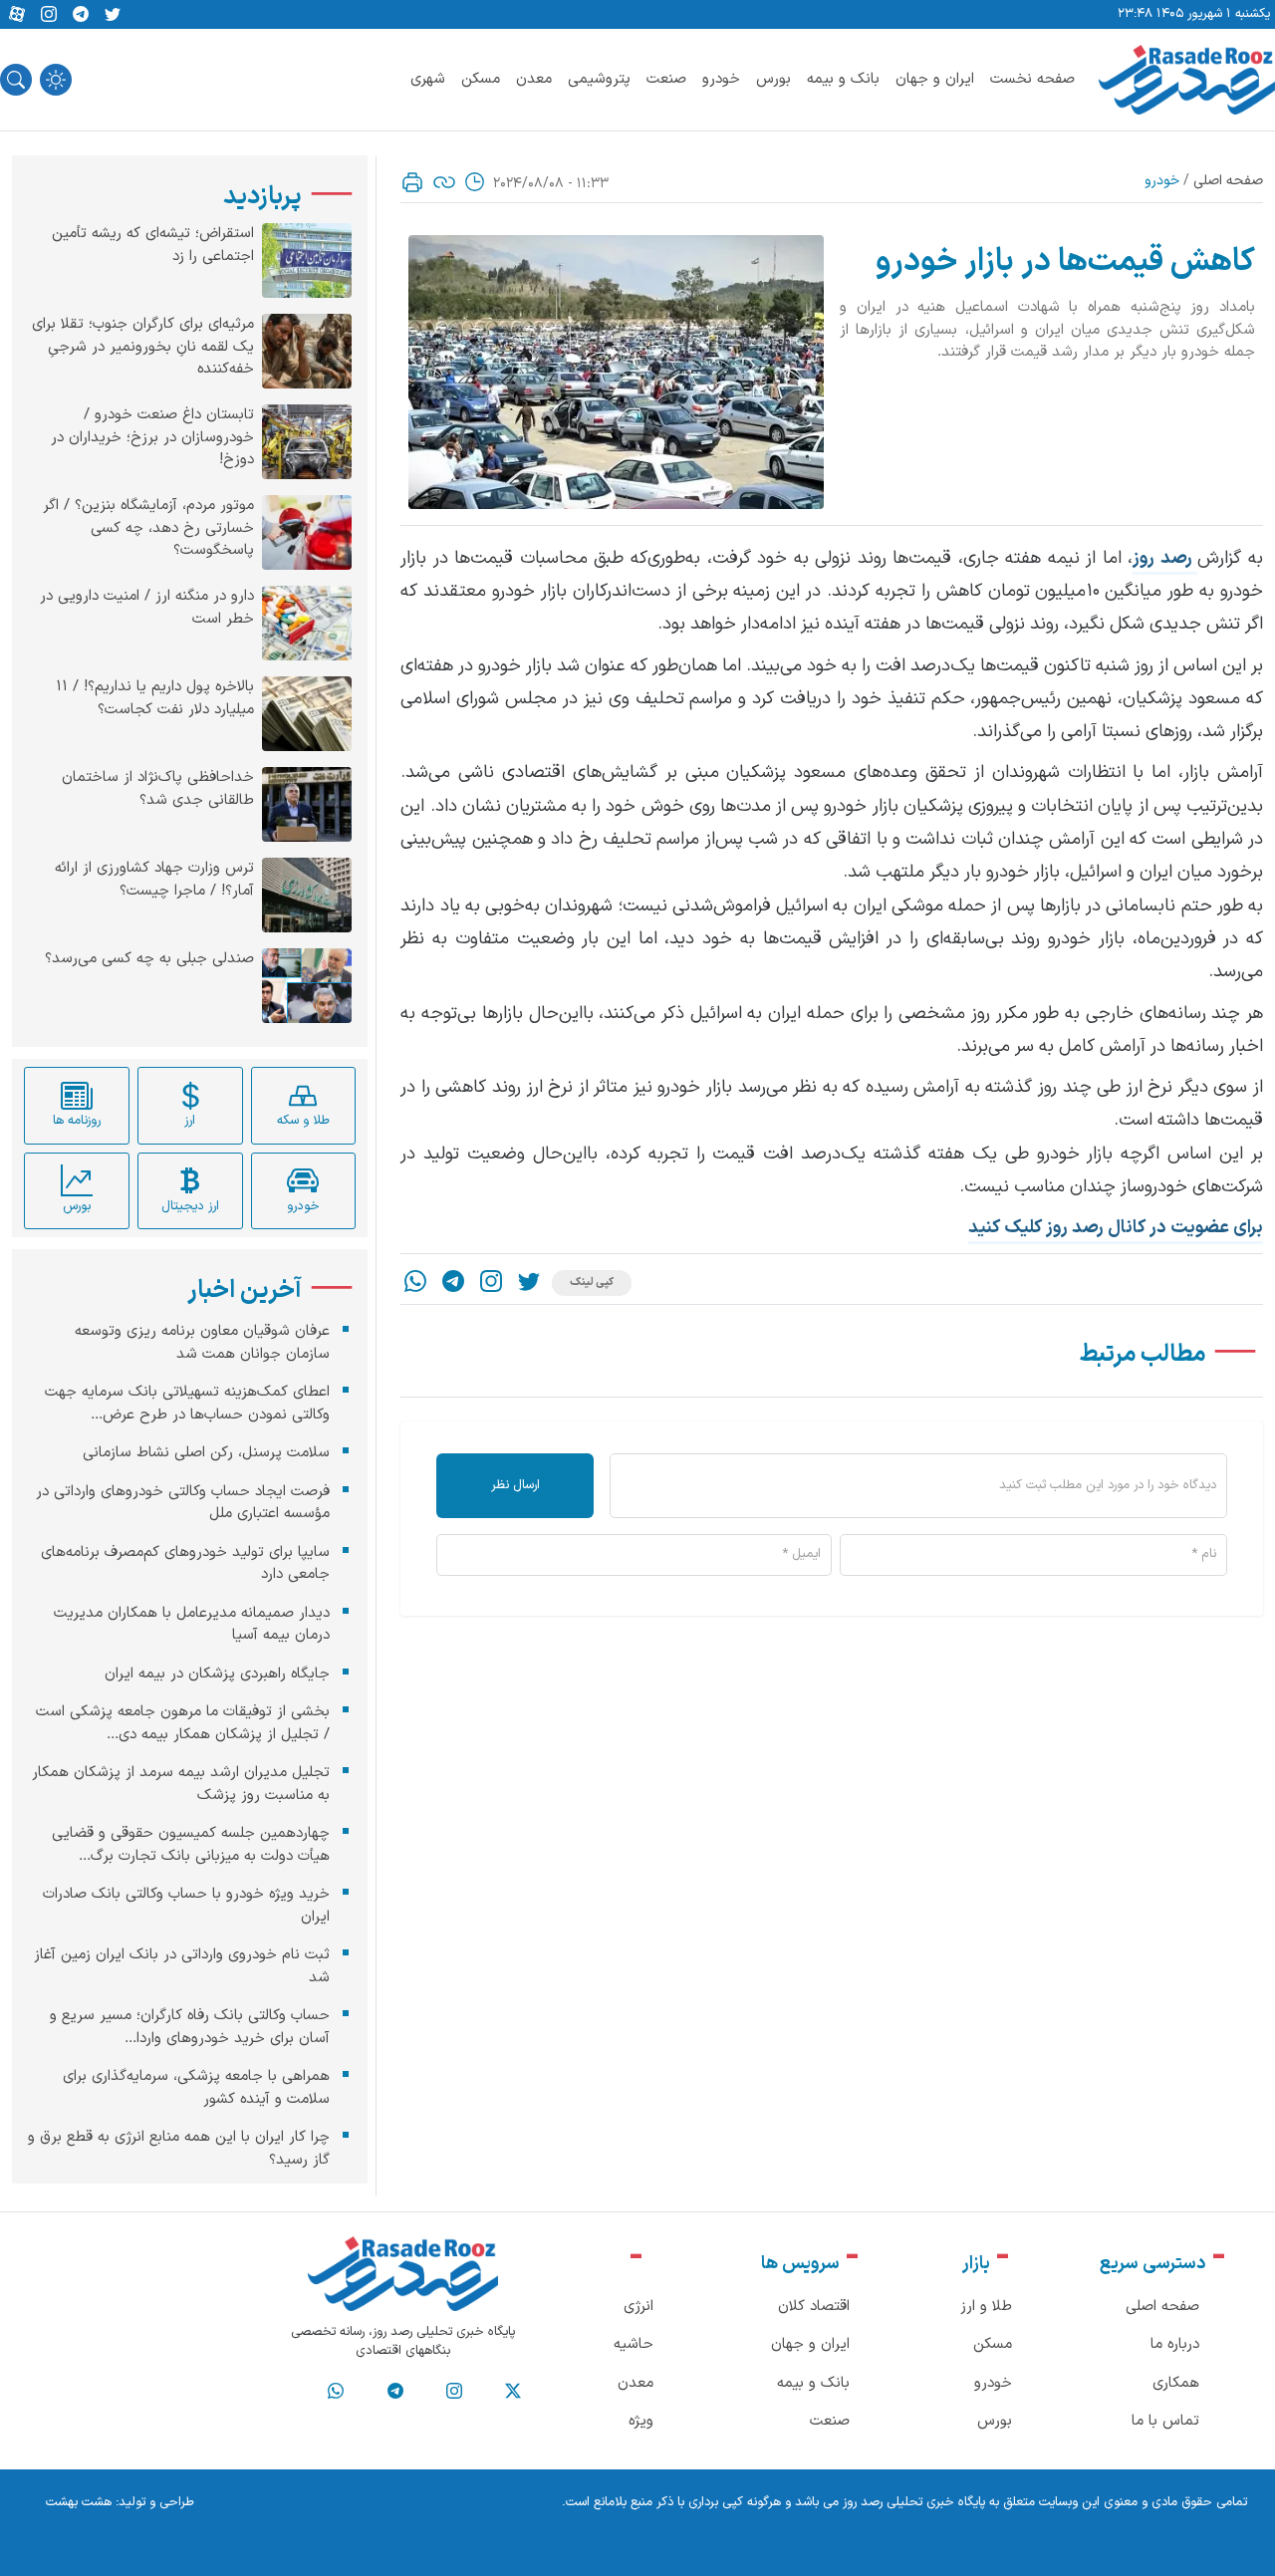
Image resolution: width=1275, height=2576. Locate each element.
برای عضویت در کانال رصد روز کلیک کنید (1116, 1228)
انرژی (638, 2307)
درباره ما (1175, 2344)
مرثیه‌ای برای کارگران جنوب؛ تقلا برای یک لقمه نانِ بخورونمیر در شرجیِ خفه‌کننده (143, 347)
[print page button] (412, 182)
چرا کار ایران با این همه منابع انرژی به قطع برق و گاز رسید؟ (179, 2149)
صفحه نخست (1032, 79)
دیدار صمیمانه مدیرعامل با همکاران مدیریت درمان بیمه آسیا (192, 1624)
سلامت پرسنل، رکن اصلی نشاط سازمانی (206, 1453)
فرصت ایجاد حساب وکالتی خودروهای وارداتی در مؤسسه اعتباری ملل (183, 1502)
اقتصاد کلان (814, 2307)
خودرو (721, 79)
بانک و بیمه (843, 79)
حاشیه (634, 2344)
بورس (773, 79)
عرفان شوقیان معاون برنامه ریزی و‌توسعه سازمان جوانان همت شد (202, 1343)
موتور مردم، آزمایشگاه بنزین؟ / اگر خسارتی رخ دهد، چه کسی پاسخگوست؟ (148, 528)
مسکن (481, 79)
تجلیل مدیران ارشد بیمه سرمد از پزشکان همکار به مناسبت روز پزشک (181, 1784)
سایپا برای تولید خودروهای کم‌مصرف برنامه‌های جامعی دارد (185, 1563)
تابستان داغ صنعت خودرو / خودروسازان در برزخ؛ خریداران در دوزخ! (152, 438)
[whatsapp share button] (415, 1284)
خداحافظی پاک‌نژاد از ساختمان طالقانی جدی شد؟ (158, 789)
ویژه (641, 2421)
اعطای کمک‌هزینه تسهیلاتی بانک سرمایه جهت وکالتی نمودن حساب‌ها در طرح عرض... (187, 1404)
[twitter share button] (113, 15)
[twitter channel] (513, 2392)
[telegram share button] (81, 15)
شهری (428, 79)
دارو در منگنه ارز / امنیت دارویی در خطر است (147, 608)
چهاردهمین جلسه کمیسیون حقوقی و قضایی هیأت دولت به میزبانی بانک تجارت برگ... (191, 1845)
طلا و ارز (986, 2307)
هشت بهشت (79, 2502)
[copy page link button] (444, 182)
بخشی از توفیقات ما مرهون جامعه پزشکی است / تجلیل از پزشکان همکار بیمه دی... (183, 1723)
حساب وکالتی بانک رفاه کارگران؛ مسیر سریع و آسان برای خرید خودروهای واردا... (190, 2027)
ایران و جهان (935, 79)
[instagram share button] (49, 15)
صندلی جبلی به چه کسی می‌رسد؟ (149, 959)
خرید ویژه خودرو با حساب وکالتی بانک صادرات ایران (186, 1906)
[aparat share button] (17, 15)
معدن (534, 79)
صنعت (666, 79)
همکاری (1176, 2383)
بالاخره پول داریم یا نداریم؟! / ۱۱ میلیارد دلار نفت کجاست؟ (155, 699)
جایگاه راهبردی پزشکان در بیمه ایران (217, 1673)
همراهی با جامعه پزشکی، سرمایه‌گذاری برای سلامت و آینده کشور (196, 2088)
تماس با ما (1165, 2421)
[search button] (16, 80)
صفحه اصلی (1228, 181)
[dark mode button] (56, 80)
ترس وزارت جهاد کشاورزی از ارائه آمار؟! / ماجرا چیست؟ (154, 880)
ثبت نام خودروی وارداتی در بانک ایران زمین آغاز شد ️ (182, 1966)
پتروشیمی (599, 79)
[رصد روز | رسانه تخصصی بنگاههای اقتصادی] (1187, 80)
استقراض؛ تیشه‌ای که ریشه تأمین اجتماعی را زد (153, 246)
